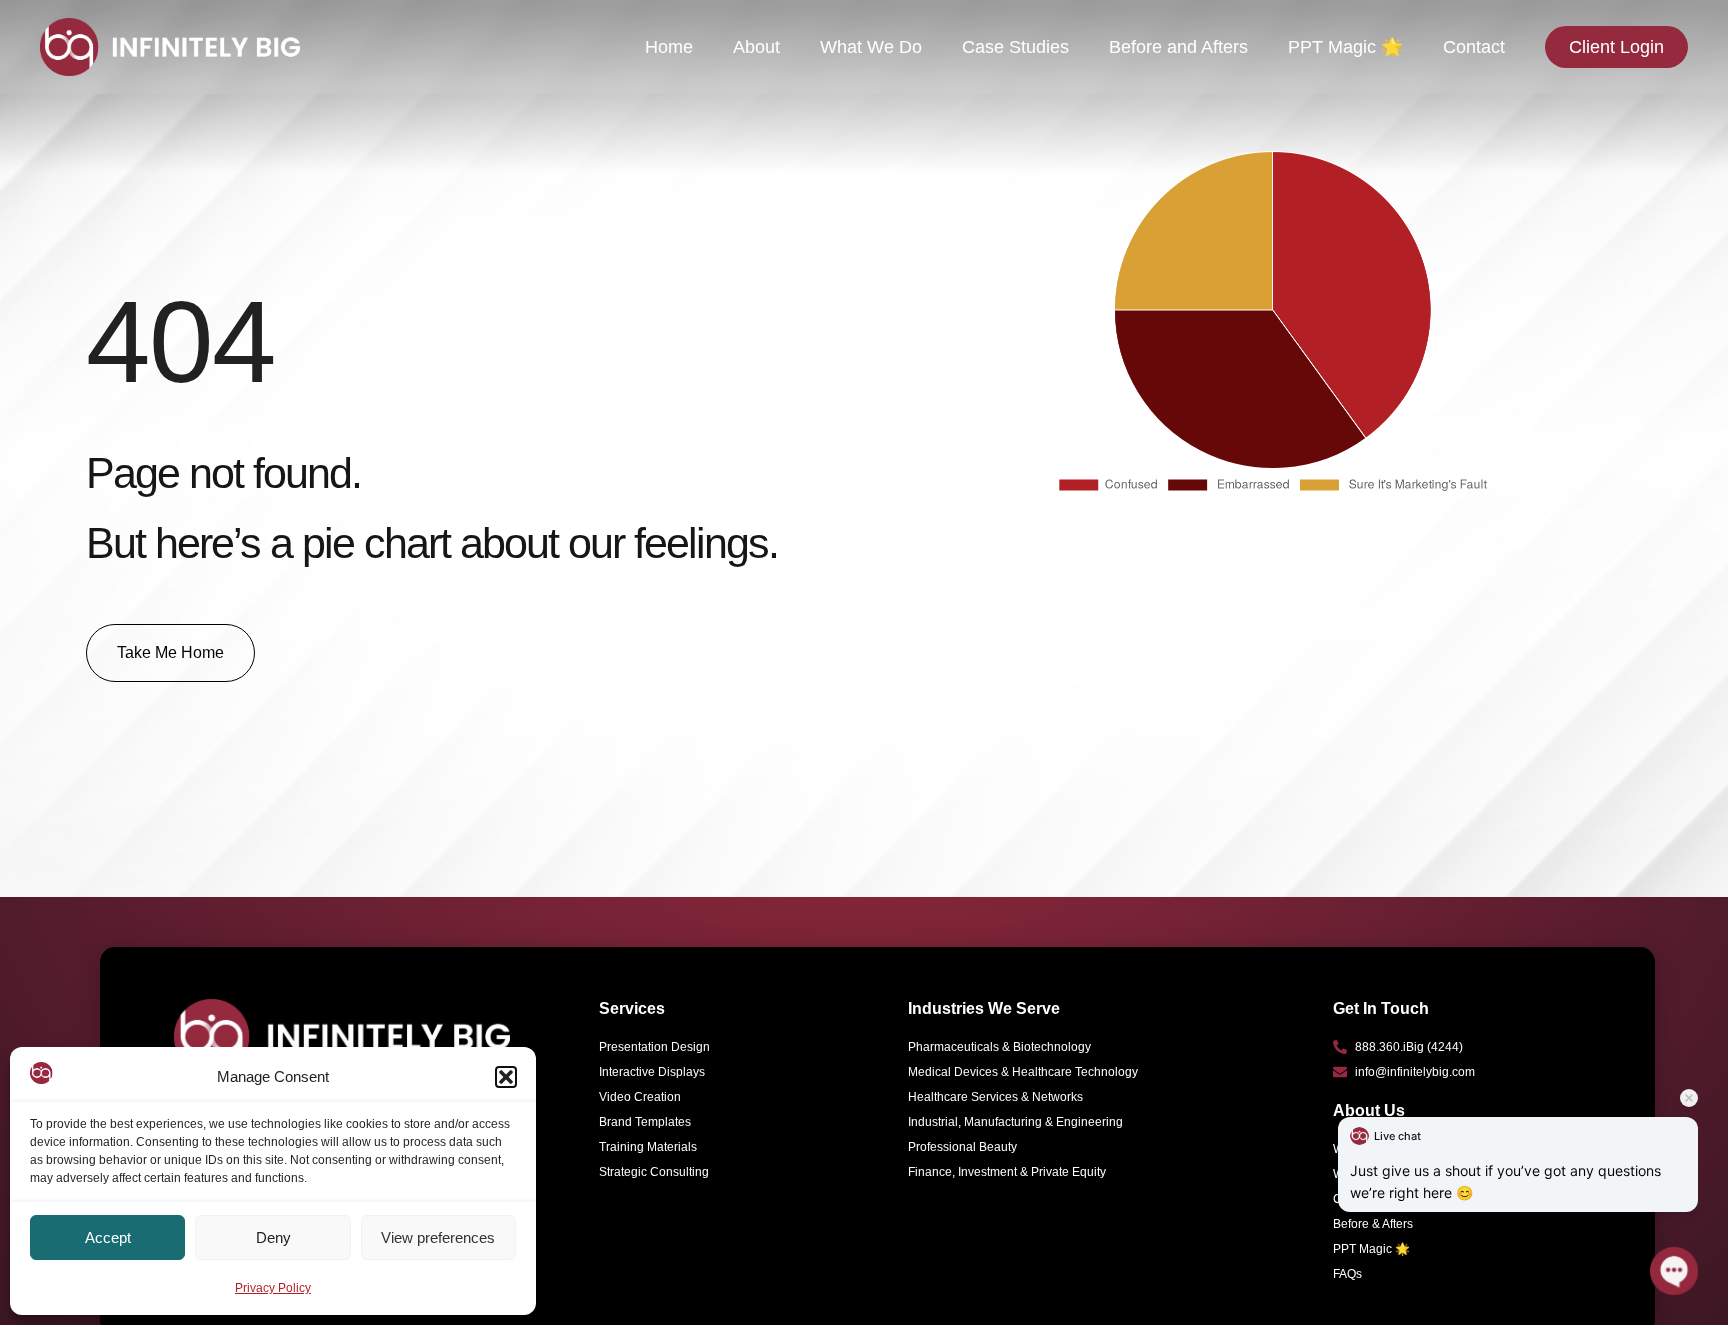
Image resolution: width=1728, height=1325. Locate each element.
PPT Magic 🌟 (1345, 47)
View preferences (438, 1237)
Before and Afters (1178, 47)
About (756, 47)
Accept (108, 1237)
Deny (273, 1237)
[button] (506, 1077)
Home (669, 47)
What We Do (871, 47)
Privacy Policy (273, 1288)
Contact (1474, 47)
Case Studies (1015, 47)
